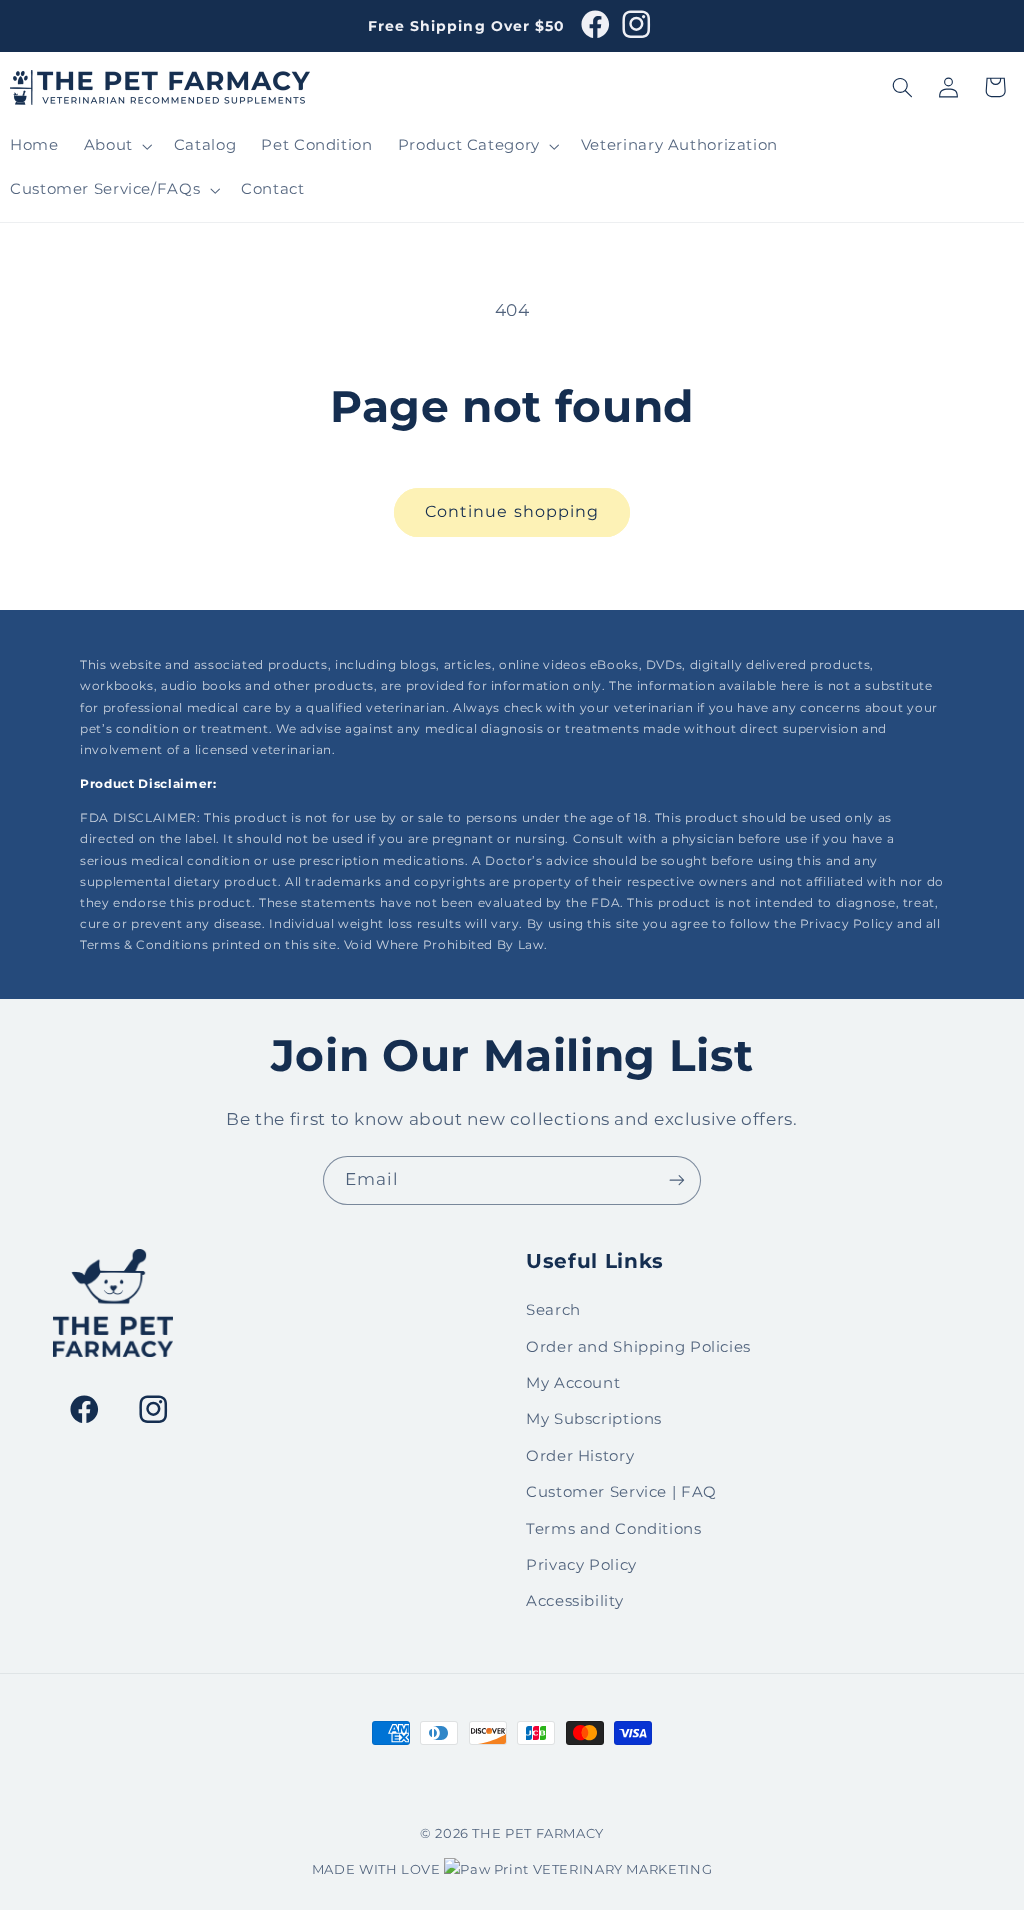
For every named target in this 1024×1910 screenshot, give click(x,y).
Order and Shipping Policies (638, 1347)
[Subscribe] (677, 1180)
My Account (573, 1383)
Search (553, 1310)
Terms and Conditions (614, 1529)
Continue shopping (512, 511)
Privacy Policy (581, 1565)
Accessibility (574, 1601)
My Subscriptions (594, 1419)
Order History (580, 1456)
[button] (116, 146)
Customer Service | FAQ (621, 1492)
